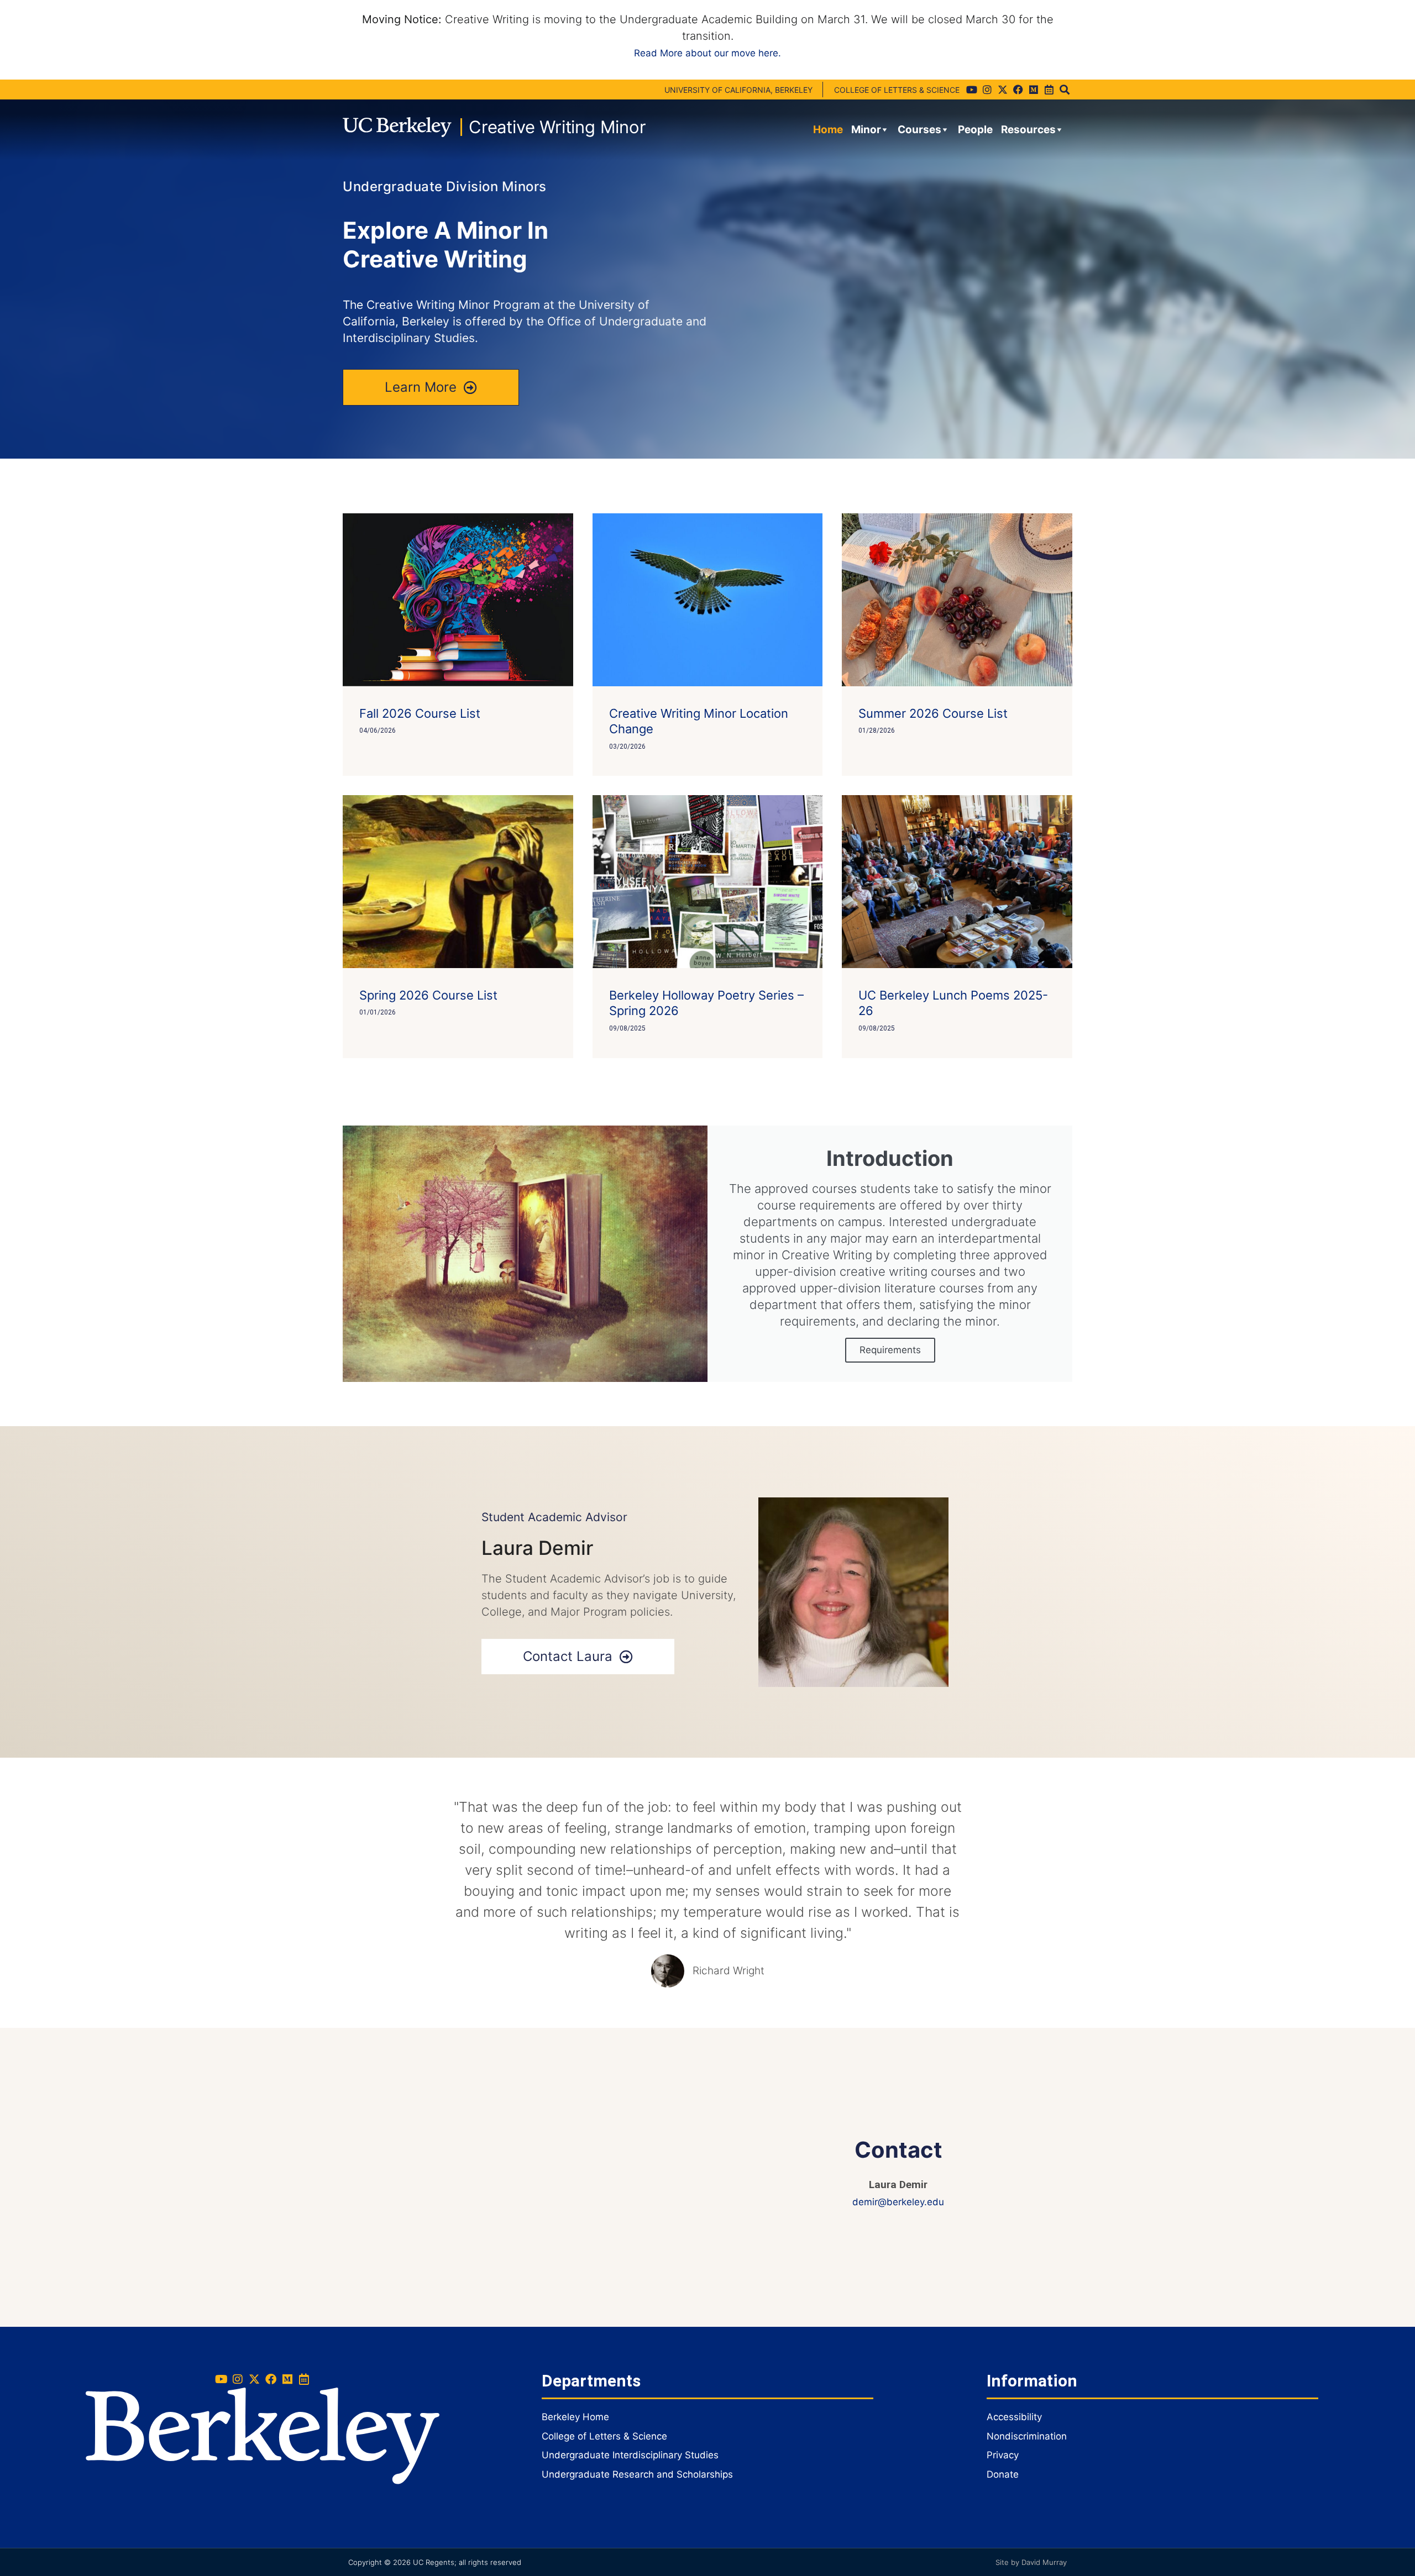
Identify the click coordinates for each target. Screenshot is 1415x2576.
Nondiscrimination (1027, 2436)
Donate (1003, 2474)
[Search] (1065, 90)
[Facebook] (1018, 90)
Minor (866, 130)
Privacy (1003, 2455)
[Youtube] (972, 90)
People (975, 130)
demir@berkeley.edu (898, 2202)
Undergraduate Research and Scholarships (637, 2474)
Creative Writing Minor (557, 127)
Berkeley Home (575, 2417)
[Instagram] (987, 90)
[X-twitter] (1003, 90)
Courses (919, 130)
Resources (1028, 130)
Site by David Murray (1031, 2562)
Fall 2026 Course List (420, 713)
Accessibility (1014, 2417)
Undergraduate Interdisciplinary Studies (630, 2455)
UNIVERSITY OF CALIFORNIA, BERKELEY (738, 90)
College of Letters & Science (604, 2436)
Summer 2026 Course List (933, 713)
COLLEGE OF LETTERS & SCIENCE (897, 90)
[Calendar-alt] (1049, 90)
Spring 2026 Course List (428, 995)
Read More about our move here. (707, 53)
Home (828, 130)
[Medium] (1034, 90)
